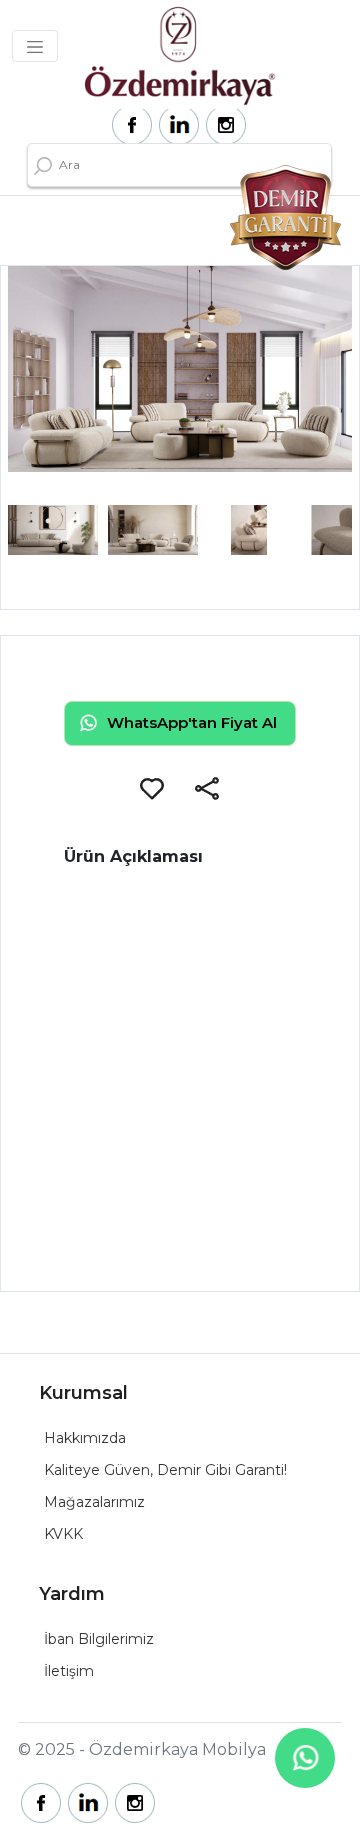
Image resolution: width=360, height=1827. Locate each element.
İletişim (69, 1671)
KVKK (63, 1534)
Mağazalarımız (94, 1502)
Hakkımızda (85, 1438)
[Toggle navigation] (35, 46)
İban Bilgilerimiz (99, 1639)
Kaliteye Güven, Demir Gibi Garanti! (165, 1470)
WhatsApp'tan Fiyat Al (192, 722)
